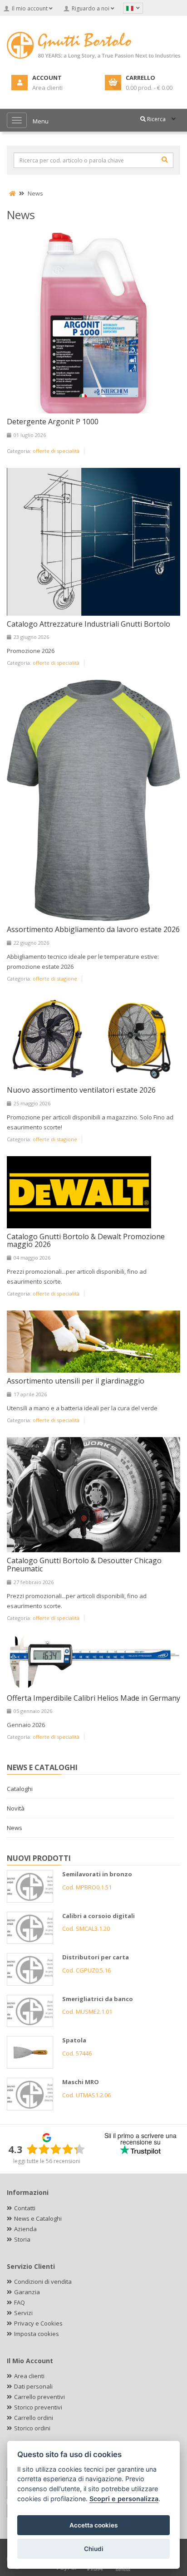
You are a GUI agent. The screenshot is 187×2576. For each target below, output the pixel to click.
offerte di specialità (56, 451)
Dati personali (33, 2386)
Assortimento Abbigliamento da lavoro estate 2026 (93, 929)
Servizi (23, 2313)
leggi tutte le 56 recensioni (47, 2161)
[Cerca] (165, 160)
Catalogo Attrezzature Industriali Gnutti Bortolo (89, 624)
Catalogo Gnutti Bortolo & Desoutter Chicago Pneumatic (84, 1565)
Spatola (74, 2040)
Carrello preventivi (39, 2397)
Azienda (25, 2229)
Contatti (25, 2208)
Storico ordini (32, 2428)
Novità (16, 1808)
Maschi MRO (81, 2082)
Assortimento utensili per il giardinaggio (76, 1381)
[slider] (56, 2149)
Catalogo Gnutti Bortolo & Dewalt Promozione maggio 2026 (86, 1241)
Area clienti (29, 2376)
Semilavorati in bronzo (97, 1874)
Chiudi (94, 2549)
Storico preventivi (38, 2407)
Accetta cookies (93, 2525)
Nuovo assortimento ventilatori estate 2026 (81, 1090)
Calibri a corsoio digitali (98, 1916)
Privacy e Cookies (38, 2323)
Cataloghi (20, 1789)
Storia (22, 2239)
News (35, 193)
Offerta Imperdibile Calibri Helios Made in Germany (93, 1698)
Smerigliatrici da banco (98, 1999)
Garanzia (27, 2292)
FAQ (20, 2302)
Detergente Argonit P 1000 (53, 422)
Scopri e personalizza (124, 2499)
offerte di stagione (55, 979)
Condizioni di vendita (43, 2282)
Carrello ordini (34, 2418)
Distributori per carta (96, 1957)
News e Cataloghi (38, 2218)
